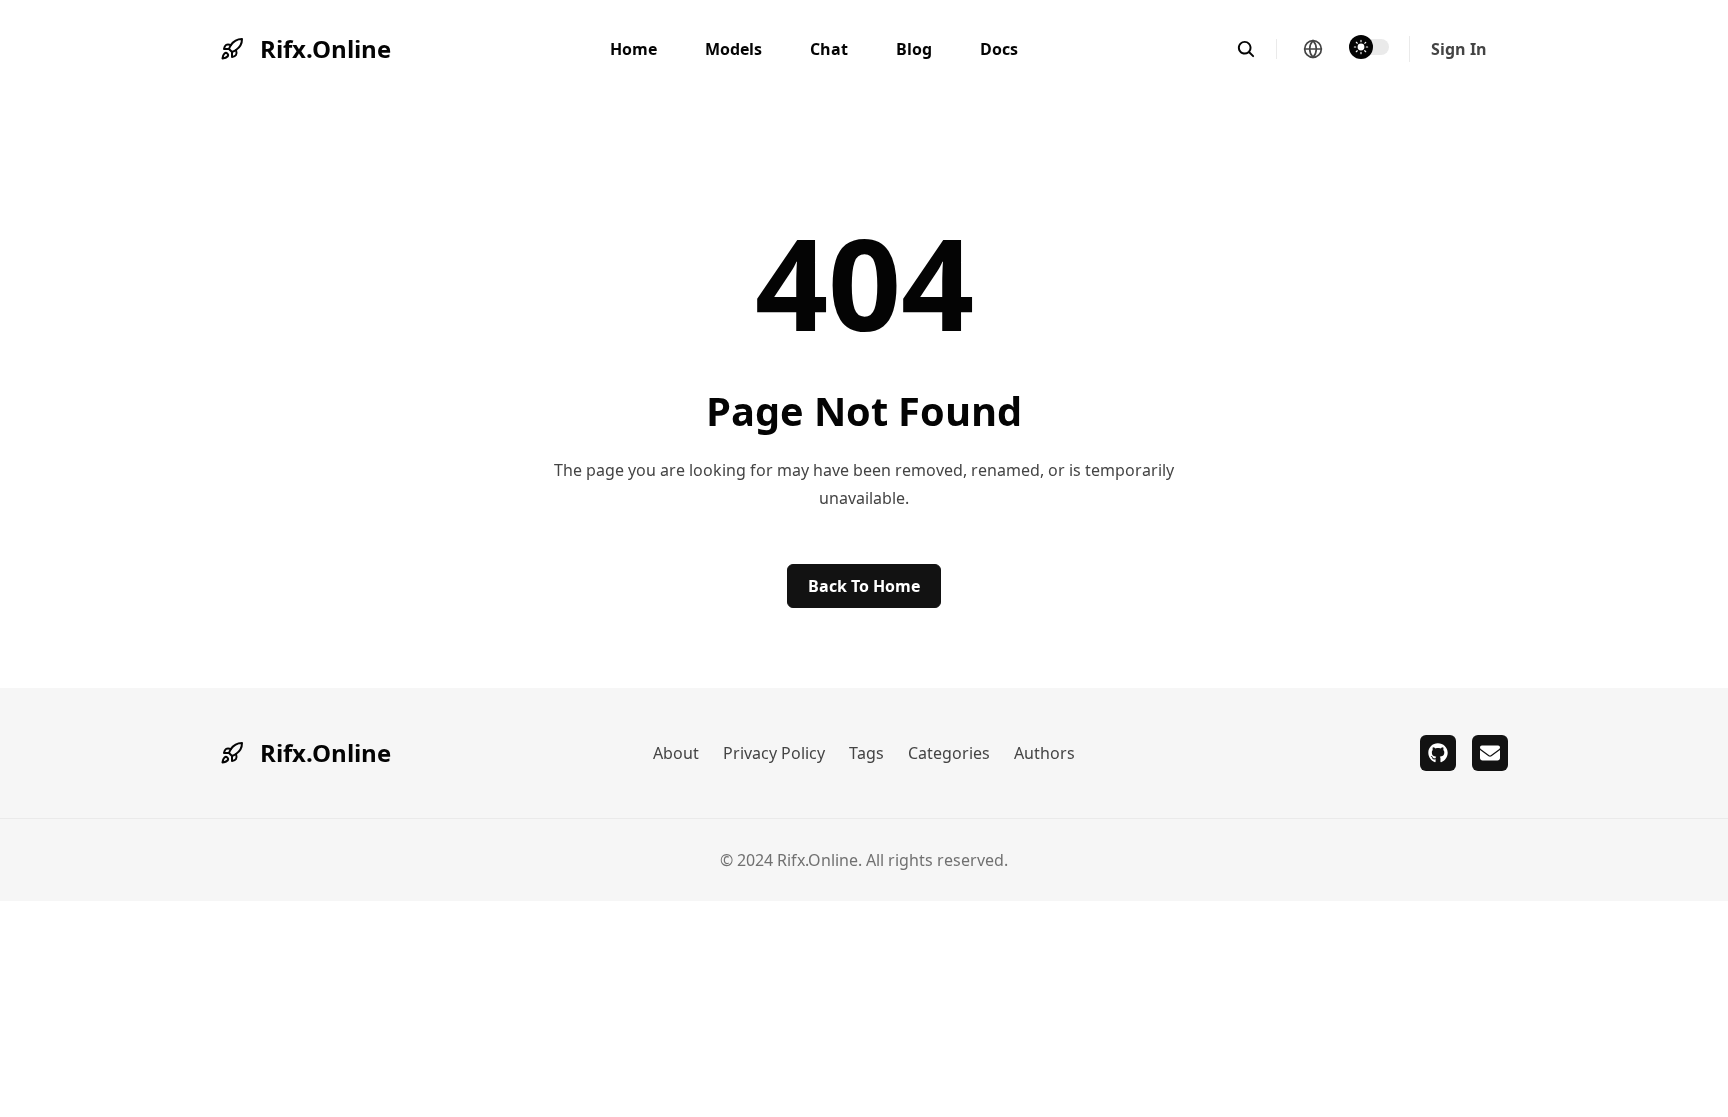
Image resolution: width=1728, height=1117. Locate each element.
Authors (1044, 753)
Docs (999, 49)
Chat (829, 49)
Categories (949, 753)
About (676, 753)
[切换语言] (1313, 49)
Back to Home (864, 586)
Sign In (1459, 49)
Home (633, 49)
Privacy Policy (774, 753)
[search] (1256, 49)
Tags (866, 753)
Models (733, 49)
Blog (914, 49)
